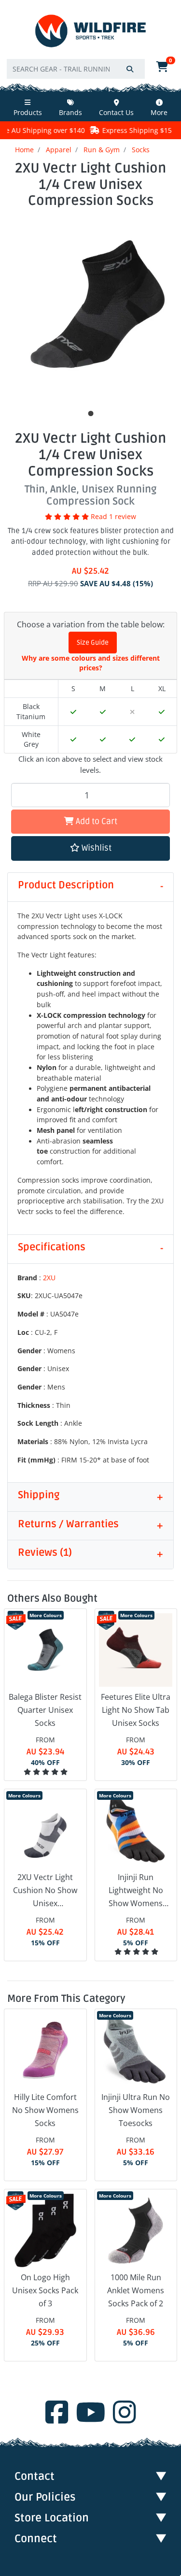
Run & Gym (102, 150)
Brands (70, 112)
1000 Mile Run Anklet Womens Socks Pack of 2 (136, 2290)
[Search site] (130, 69)
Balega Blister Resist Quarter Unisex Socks (45, 1710)
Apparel (59, 150)
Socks (141, 150)
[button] (90, 848)
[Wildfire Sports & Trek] (90, 31)
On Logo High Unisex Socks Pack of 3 (45, 2290)
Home (24, 150)
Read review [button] (113, 517)
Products (28, 112)
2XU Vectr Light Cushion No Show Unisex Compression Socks (45, 1891)
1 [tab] (91, 414)
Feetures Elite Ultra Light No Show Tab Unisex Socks (136, 1710)
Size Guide (93, 643)
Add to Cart (96, 821)
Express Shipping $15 (110, 130)
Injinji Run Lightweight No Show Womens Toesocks (136, 1891)
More (159, 112)
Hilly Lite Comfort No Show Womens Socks (45, 2110)
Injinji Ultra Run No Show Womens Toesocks (136, 2110)
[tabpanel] (90, 310)
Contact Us (116, 112)
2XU (49, 1278)
